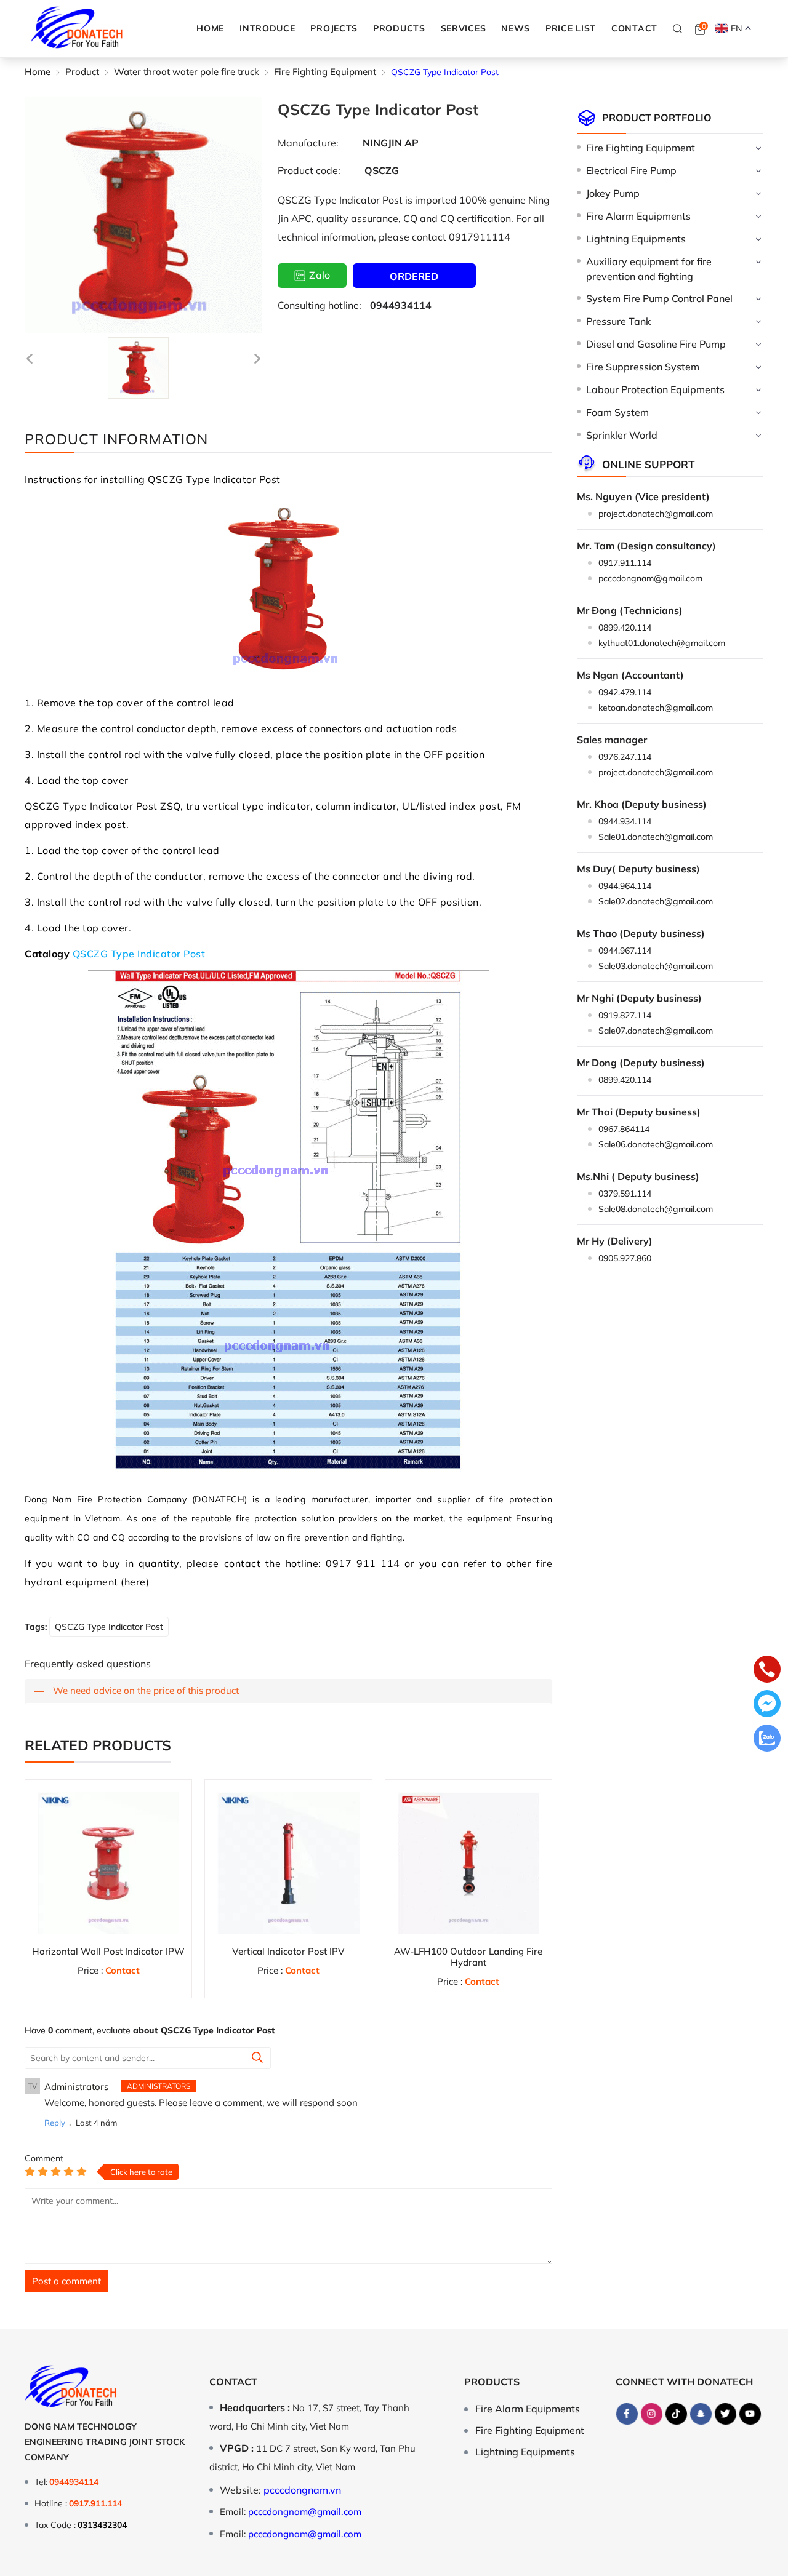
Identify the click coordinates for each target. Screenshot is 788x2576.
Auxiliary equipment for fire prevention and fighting (649, 269)
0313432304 (102, 2525)
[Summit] (257, 2059)
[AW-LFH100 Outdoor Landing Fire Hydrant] (468, 1863)
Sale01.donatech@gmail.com (656, 837)
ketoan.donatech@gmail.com (656, 708)
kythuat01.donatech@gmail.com (662, 643)
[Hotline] (767, 1670)
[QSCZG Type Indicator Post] (138, 368)
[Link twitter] (726, 2414)
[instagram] (652, 2414)
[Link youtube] (750, 2414)
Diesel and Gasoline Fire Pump (656, 344)
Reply (55, 2123)
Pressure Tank (618, 321)
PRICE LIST (571, 28)
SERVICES (464, 28)
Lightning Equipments (636, 239)
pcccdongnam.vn (302, 2490)
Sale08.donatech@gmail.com (656, 1209)
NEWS (516, 28)
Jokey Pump (613, 193)
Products (492, 2382)
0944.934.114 (625, 821)
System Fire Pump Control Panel (659, 298)
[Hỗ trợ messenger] (767, 1705)
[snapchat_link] (701, 2414)
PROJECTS (334, 28)
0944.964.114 (625, 886)
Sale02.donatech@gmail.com (656, 901)
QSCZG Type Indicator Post (139, 954)
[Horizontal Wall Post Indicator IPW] (108, 1863)
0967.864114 (624, 1129)
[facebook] (627, 2414)
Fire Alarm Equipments (638, 216)
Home (210, 28)
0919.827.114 (625, 1015)
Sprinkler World (622, 435)
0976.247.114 (625, 757)
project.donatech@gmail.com (656, 514)
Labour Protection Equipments (655, 389)
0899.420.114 (625, 628)
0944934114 (401, 305)
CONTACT (634, 28)
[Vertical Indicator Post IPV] (288, 1863)
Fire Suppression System (643, 367)
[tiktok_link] (677, 2414)
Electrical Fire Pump (631, 170)
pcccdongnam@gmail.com (650, 578)
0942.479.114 (625, 692)
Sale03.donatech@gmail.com (656, 966)
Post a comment (66, 2281)
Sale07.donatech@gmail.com (656, 1031)
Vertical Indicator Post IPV (288, 1951)
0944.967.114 (625, 951)
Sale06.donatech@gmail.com (656, 1144)
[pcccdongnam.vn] (77, 29)
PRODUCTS (399, 28)
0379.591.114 (625, 1194)
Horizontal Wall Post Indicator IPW (108, 1951)
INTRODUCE (267, 28)
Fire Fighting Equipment (641, 148)
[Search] (678, 28)
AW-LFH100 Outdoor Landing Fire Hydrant (468, 1957)
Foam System (617, 412)
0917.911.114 (625, 563)
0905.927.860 (625, 1258)
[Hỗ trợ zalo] (767, 1739)
